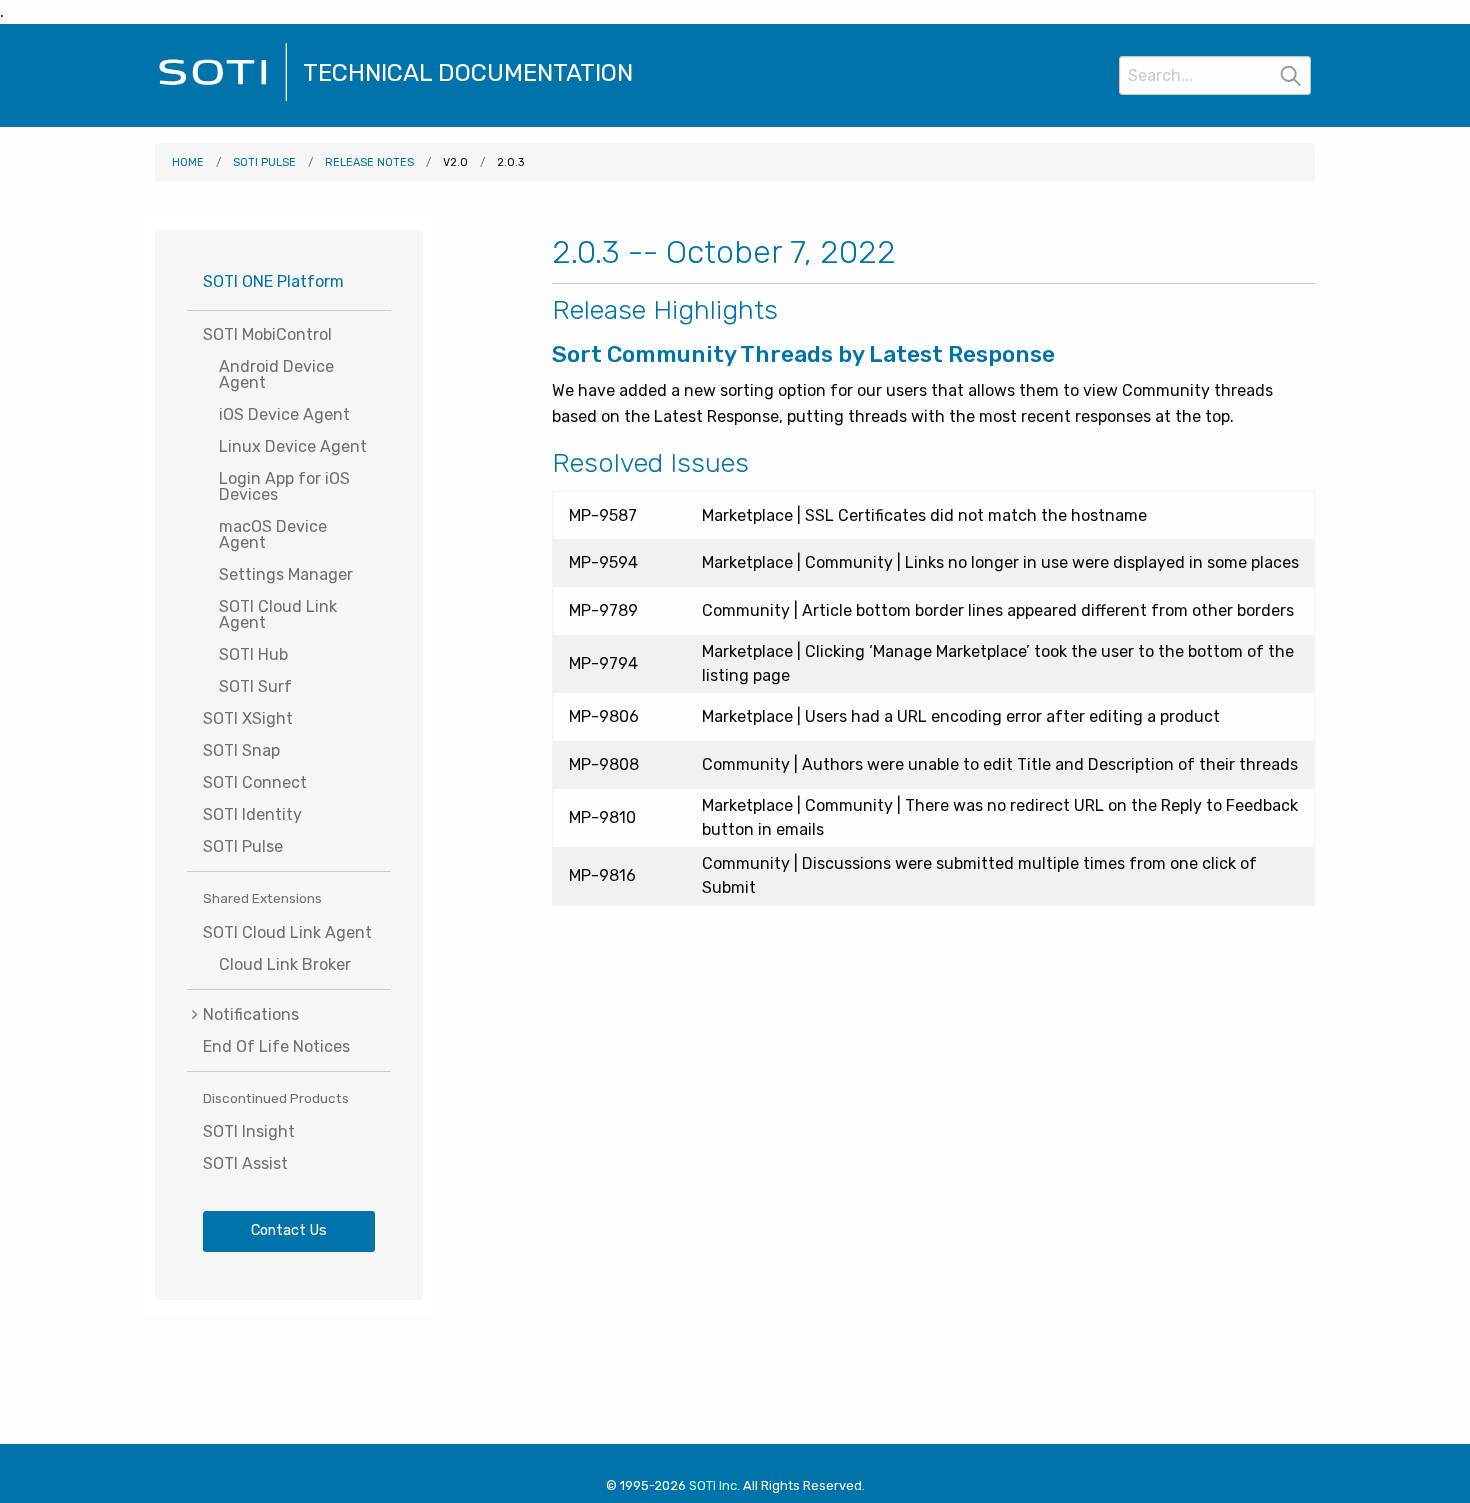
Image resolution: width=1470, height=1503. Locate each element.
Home (188, 162)
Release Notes (369, 162)
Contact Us (289, 1230)
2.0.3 (510, 162)
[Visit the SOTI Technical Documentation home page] (223, 98)
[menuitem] (289, 1014)
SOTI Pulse (264, 162)
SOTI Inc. (714, 1485)
